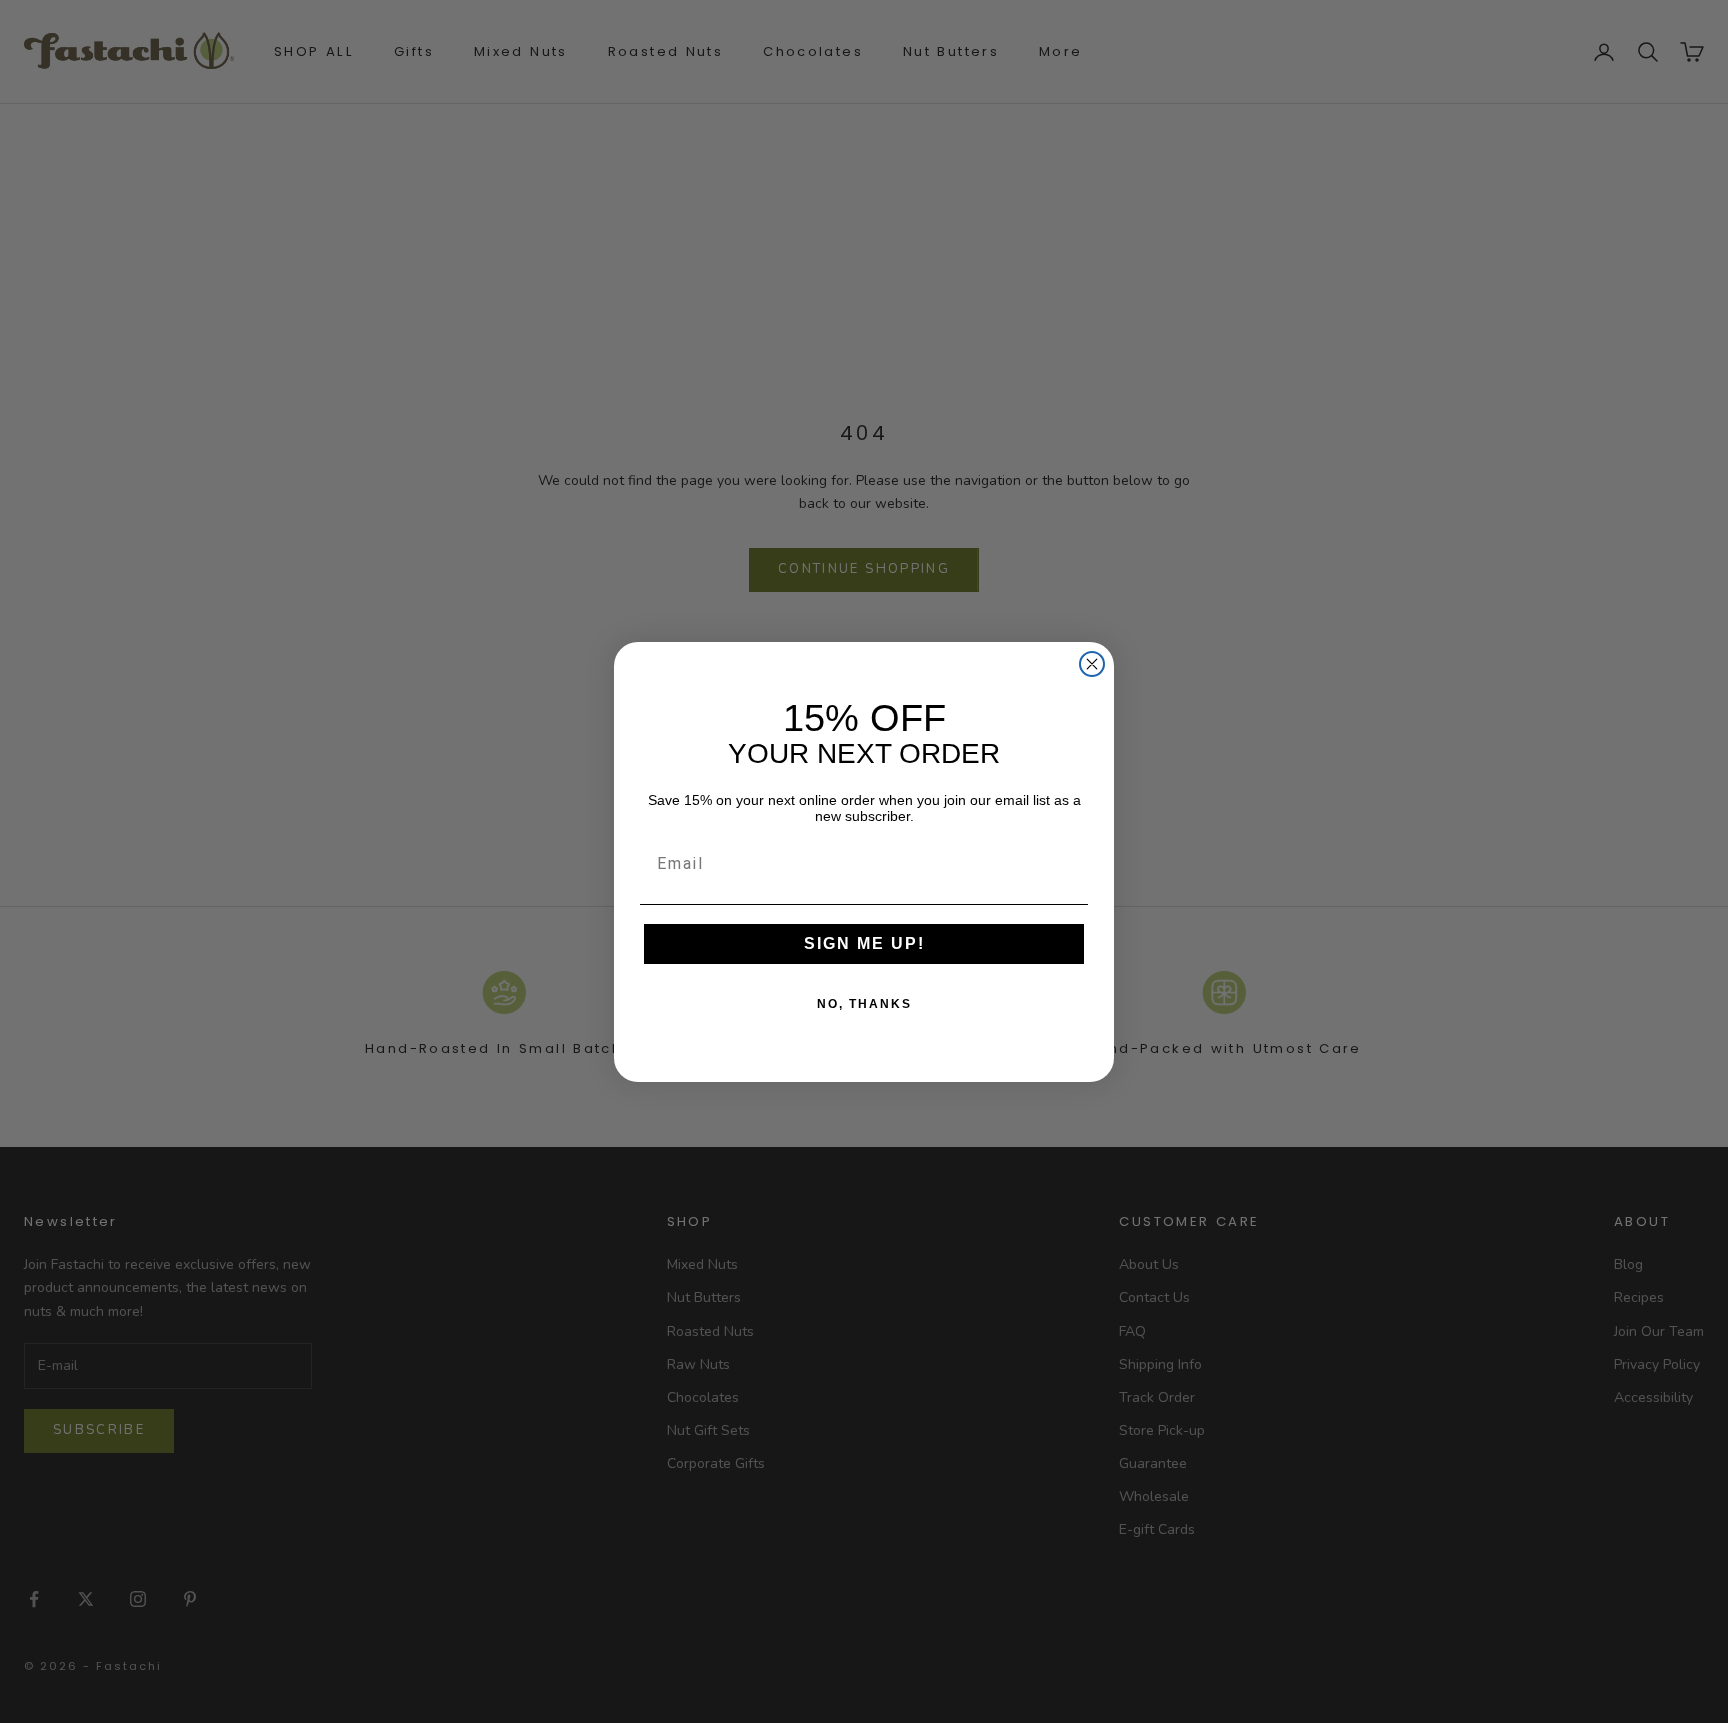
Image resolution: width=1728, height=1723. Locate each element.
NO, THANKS (864, 1004)
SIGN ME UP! (864, 943)
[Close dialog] (1092, 664)
